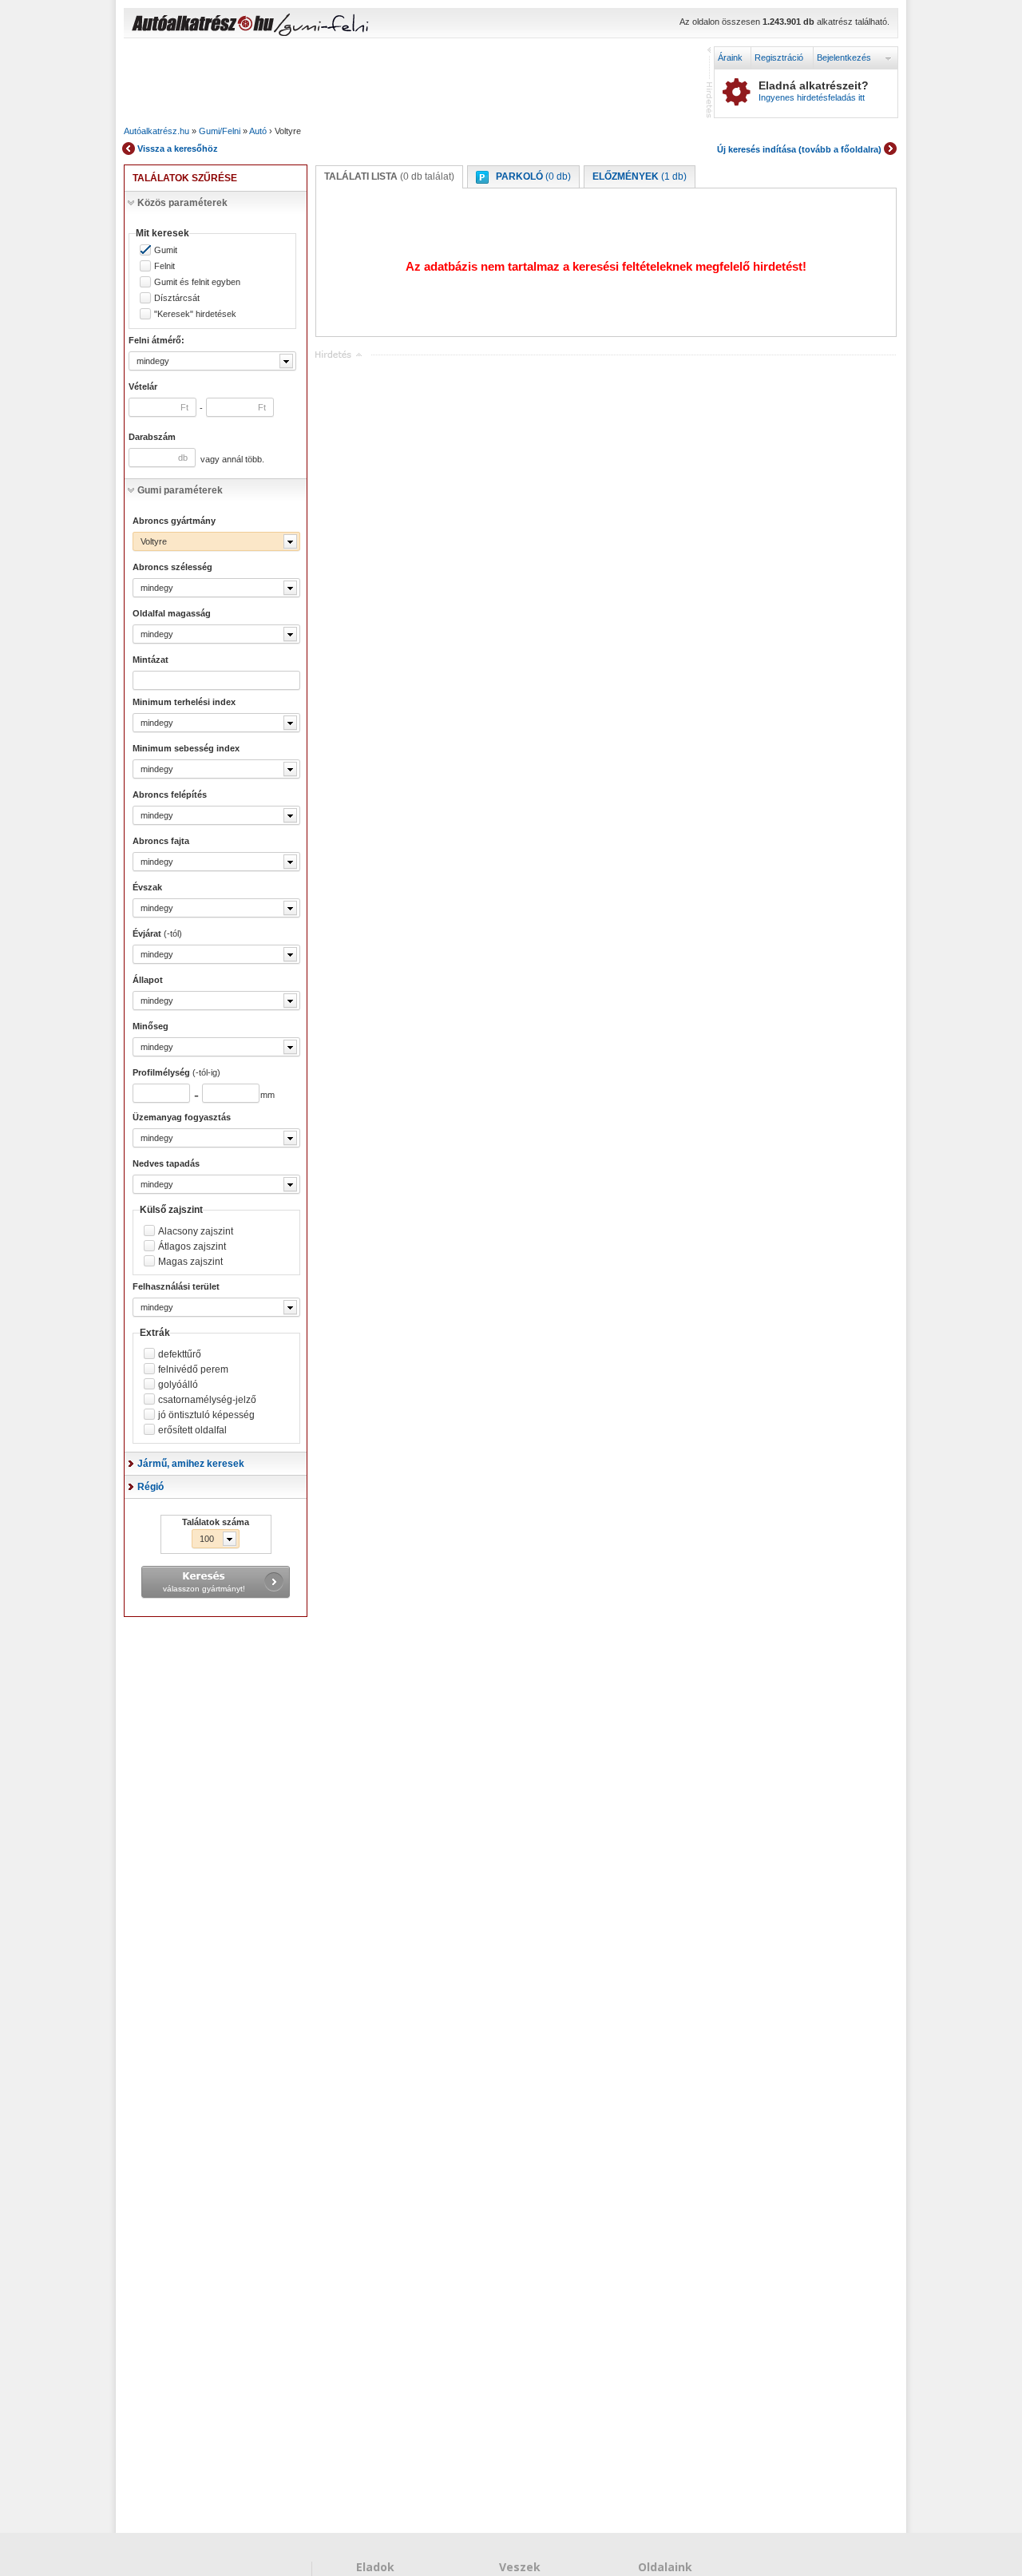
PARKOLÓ (533, 176)
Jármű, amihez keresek (191, 1464)
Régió (151, 1487)
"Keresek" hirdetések (195, 314)
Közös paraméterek (182, 203)
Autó (258, 131)
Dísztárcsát (177, 298)
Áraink (730, 57)
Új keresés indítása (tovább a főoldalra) (799, 149)
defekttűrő (180, 1354)
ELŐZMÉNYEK (640, 176)
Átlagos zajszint (192, 1246)
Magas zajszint (190, 1262)
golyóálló (178, 1385)
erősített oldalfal (192, 1430)
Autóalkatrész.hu (156, 131)
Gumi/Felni (220, 131)
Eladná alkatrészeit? (814, 91)
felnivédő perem (193, 1369)
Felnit (164, 266)
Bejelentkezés (844, 57)
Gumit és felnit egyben (197, 282)
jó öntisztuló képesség (206, 1415)
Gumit (166, 250)
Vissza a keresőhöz (178, 149)
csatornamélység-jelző (207, 1400)
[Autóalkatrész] (259, 25)
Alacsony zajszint (196, 1231)
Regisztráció (779, 57)
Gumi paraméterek (180, 490)
